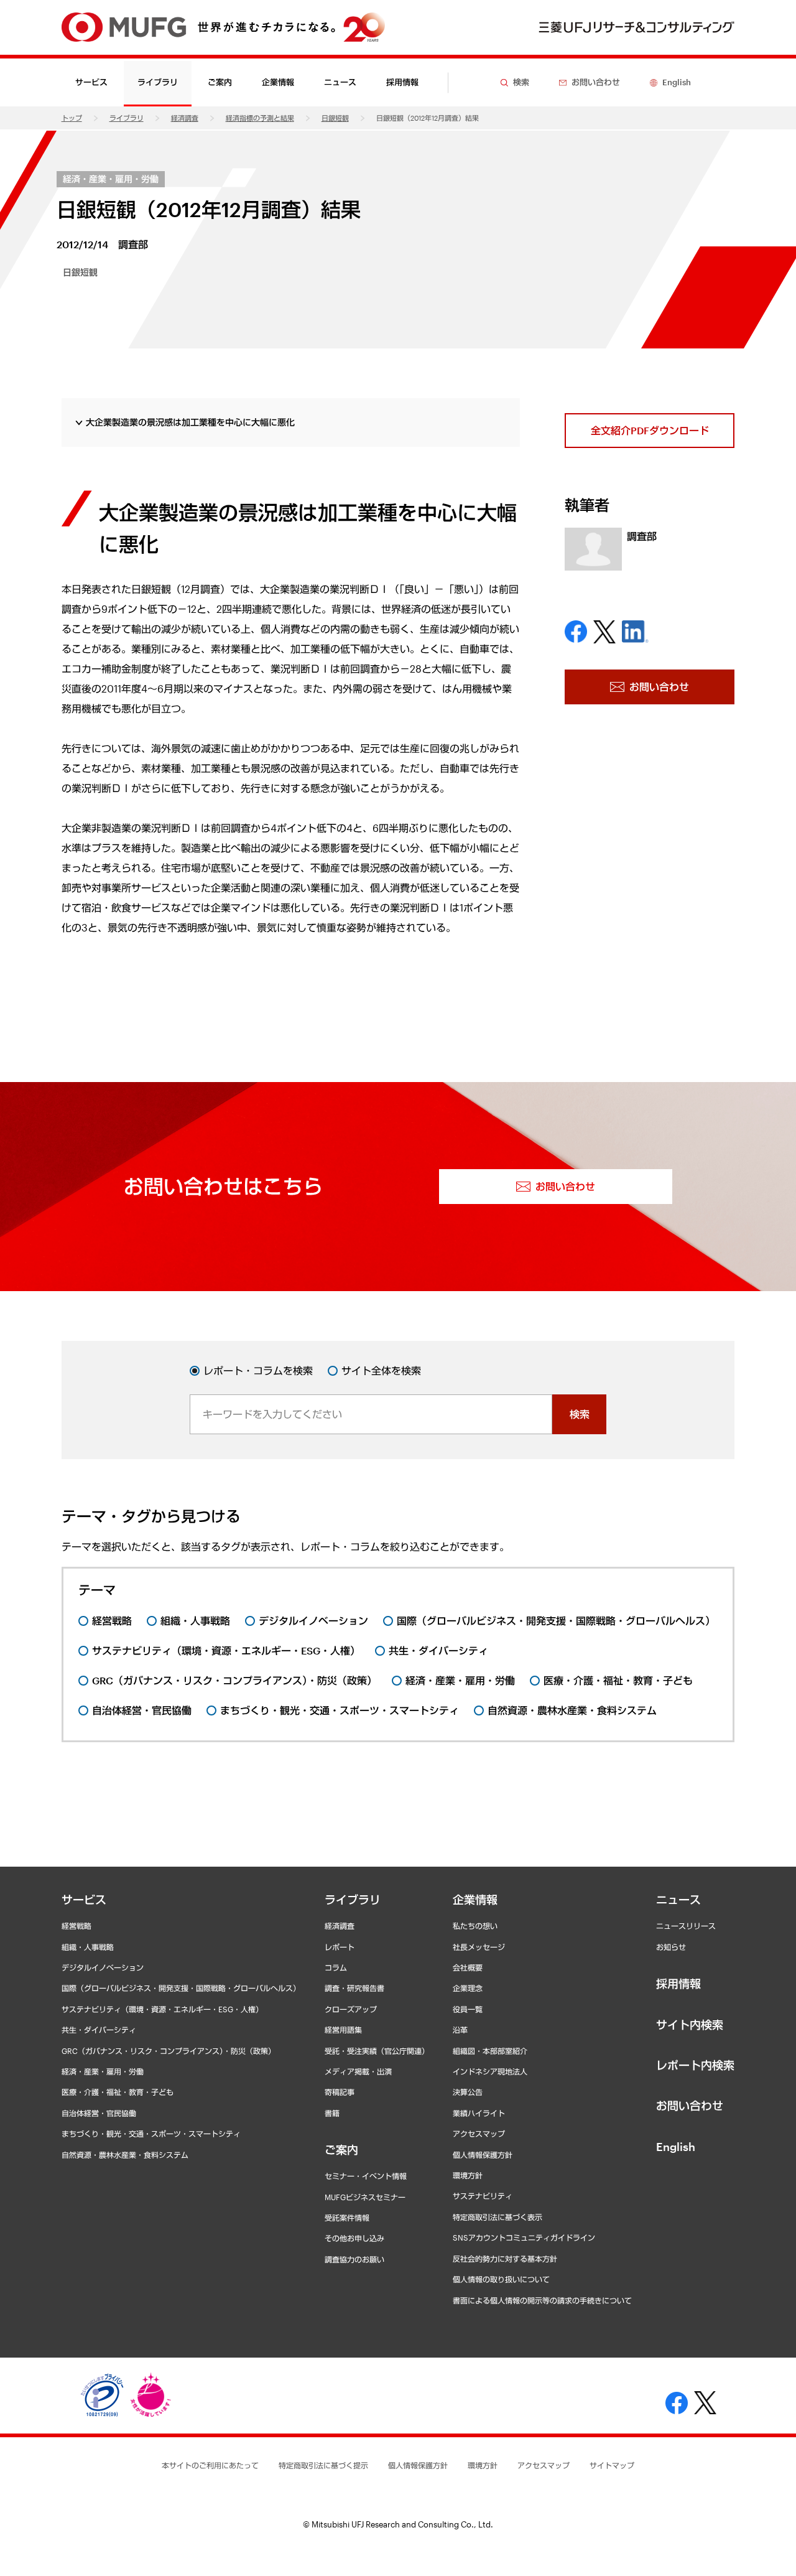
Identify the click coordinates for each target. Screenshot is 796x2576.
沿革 (460, 2030)
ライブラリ (127, 118)
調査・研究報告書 (354, 1988)
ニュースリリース (686, 1926)
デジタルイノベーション (103, 1967)
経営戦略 (76, 1926)
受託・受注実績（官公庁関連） (377, 2051)
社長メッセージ (479, 1947)
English (676, 2147)
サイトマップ (612, 2465)
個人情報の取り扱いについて (501, 2279)
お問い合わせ (690, 2106)
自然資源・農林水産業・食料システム (125, 2155)
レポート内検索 (695, 2065)
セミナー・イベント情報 (366, 2176)
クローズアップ (351, 2009)
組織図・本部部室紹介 (490, 2051)
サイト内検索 (690, 2025)
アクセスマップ (479, 2134)
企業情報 (475, 1900)
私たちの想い (475, 1926)
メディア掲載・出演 (358, 2071)
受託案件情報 (347, 2218)
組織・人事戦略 (88, 1947)
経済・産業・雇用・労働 (111, 179)
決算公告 (468, 2092)
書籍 (332, 2113)
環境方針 (468, 2175)
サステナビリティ (483, 2196)
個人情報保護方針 (483, 2155)
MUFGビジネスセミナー (365, 2197)
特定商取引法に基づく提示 (323, 2465)
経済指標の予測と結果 (260, 118)
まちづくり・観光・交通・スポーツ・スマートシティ (151, 2134)
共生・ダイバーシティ (99, 2030)
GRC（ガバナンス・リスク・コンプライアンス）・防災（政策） (169, 2051)
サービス (84, 1900)
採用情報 (402, 82)
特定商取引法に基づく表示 (497, 2217)
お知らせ (671, 1947)
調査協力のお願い (354, 2259)
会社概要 (468, 1967)
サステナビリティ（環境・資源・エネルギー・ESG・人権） (162, 2009)
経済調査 (185, 118)
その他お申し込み (354, 2238)
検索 (580, 1414)
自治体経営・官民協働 (99, 2113)
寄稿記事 (340, 2092)
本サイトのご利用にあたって (210, 2465)
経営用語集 (343, 2030)
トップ (72, 118)
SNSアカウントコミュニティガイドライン (524, 2238)
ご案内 (341, 2150)
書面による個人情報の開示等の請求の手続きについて (542, 2300)
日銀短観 (335, 118)
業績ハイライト (479, 2113)
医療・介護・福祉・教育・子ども (118, 2092)
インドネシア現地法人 (490, 2071)
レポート (340, 1947)
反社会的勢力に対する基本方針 (505, 2259)
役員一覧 (468, 2009)
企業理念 (468, 1988)
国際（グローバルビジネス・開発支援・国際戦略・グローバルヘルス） (181, 1988)
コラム (336, 1967)
